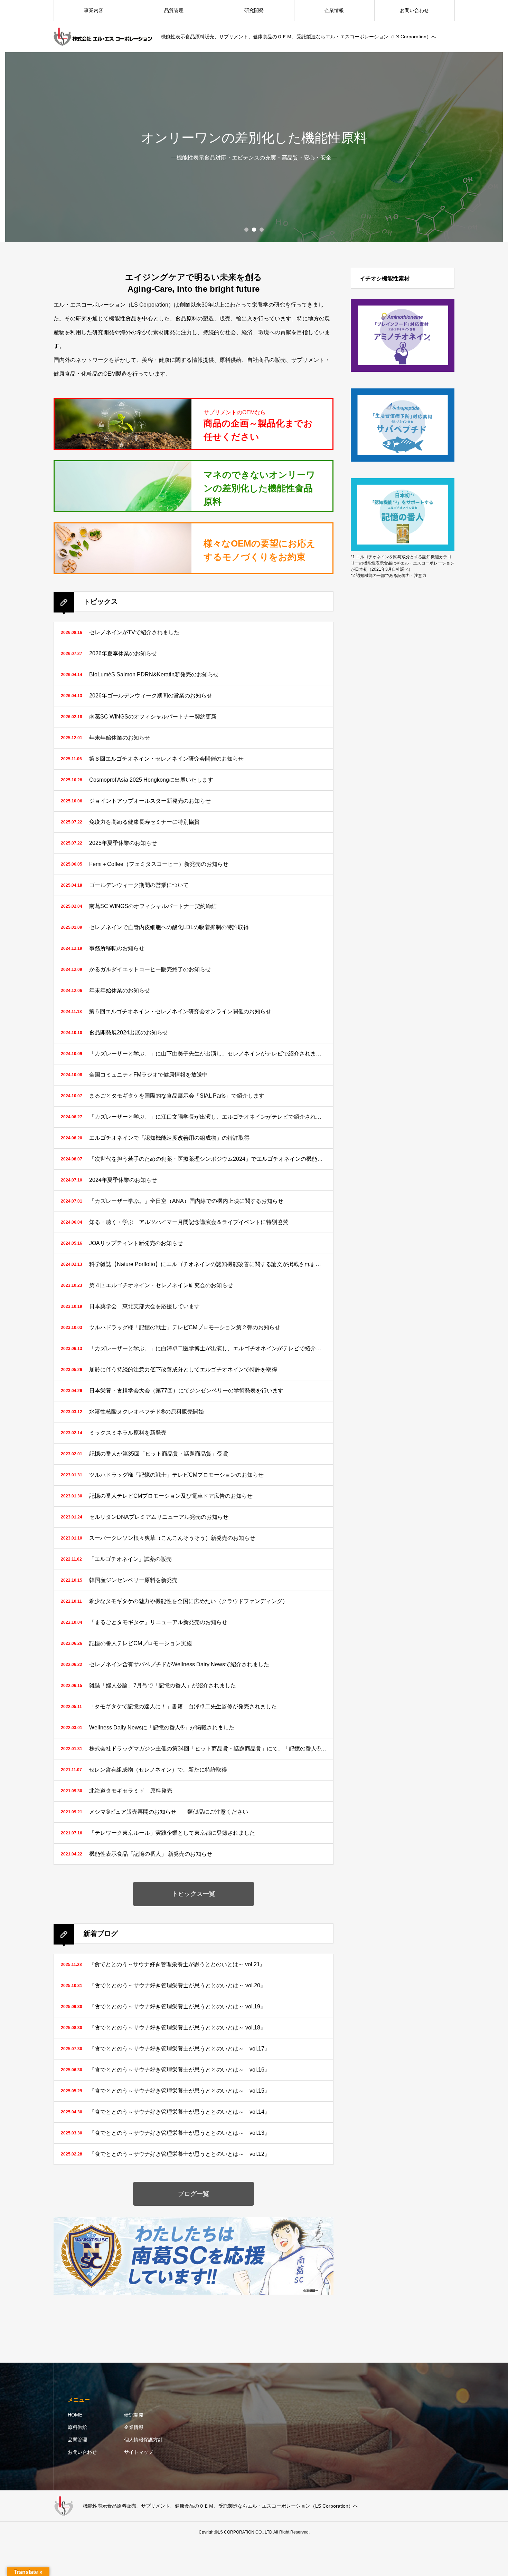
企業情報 (134, 2427)
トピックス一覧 (194, 1894)
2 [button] (254, 230)
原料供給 (77, 2427)
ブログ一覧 (194, 2194)
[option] (254, 147)
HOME (75, 2415)
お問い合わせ (414, 10)
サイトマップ (139, 2452)
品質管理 (77, 2440)
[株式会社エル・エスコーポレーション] (103, 37)
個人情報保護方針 (143, 2440)
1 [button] (246, 230)
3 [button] (262, 230)
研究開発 (134, 2415)
